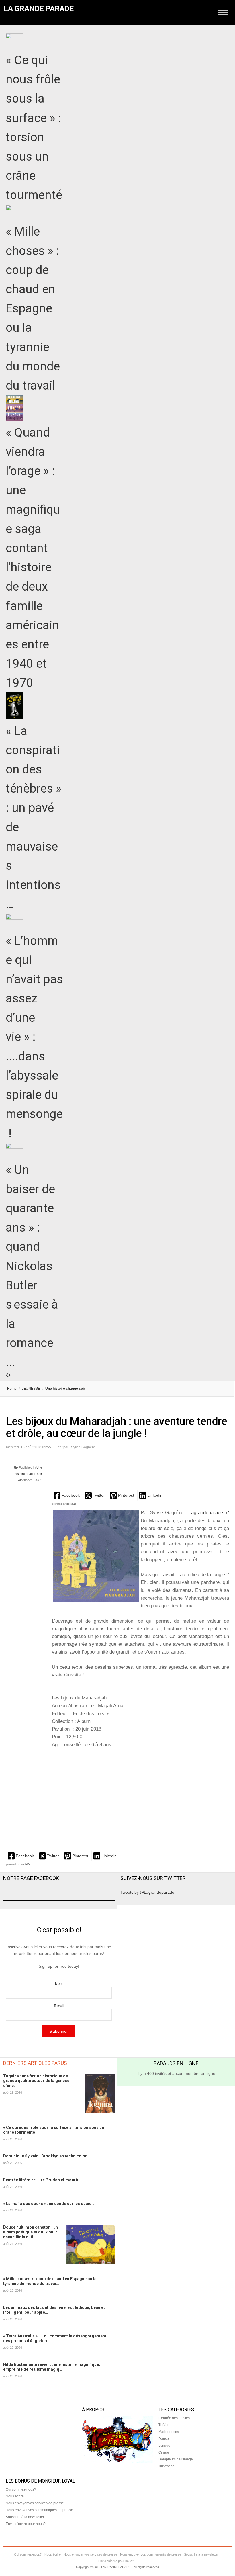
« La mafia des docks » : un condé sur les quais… (49, 2204)
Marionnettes (169, 2432)
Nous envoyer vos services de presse (35, 2503)
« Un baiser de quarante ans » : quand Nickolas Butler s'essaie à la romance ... (32, 1266)
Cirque (164, 2452)
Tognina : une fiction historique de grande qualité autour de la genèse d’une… (36, 2081)
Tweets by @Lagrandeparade (147, 1892)
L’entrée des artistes (174, 2418)
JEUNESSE (31, 1389)
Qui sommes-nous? (21, 2489)
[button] (67, 1495)
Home (12, 1389)
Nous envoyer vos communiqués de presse (39, 2510)
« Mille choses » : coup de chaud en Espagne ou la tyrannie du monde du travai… (50, 2281)
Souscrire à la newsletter (25, 2517)
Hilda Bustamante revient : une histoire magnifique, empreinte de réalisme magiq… (52, 2367)
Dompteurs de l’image (176, 2459)
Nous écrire (15, 2496)
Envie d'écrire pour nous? (26, 2524)
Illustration (167, 2466)
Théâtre (164, 2425)
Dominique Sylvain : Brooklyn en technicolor (45, 2156)
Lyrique (164, 2446)
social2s (71, 1504)
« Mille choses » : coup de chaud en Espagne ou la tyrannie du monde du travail (33, 309)
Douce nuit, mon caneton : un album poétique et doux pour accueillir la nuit (31, 2232)
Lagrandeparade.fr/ (209, 1513)
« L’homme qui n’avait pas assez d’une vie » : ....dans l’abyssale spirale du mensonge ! (34, 1037)
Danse (164, 2439)
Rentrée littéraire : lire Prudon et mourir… (42, 2180)
